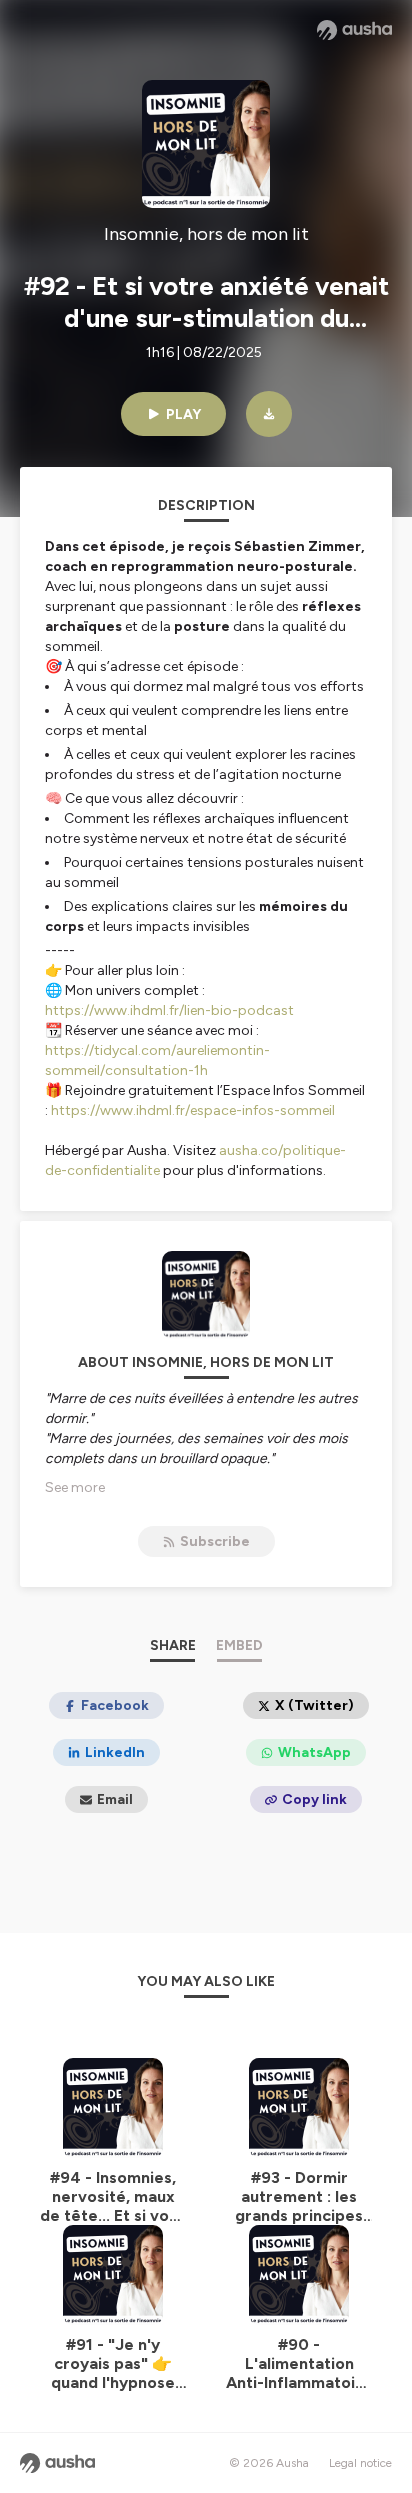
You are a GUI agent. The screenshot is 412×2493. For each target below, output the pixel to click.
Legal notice (360, 2463)
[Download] (269, 414)
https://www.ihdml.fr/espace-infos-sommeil (193, 1110)
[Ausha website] (354, 30)
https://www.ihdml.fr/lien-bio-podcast (169, 1010)
